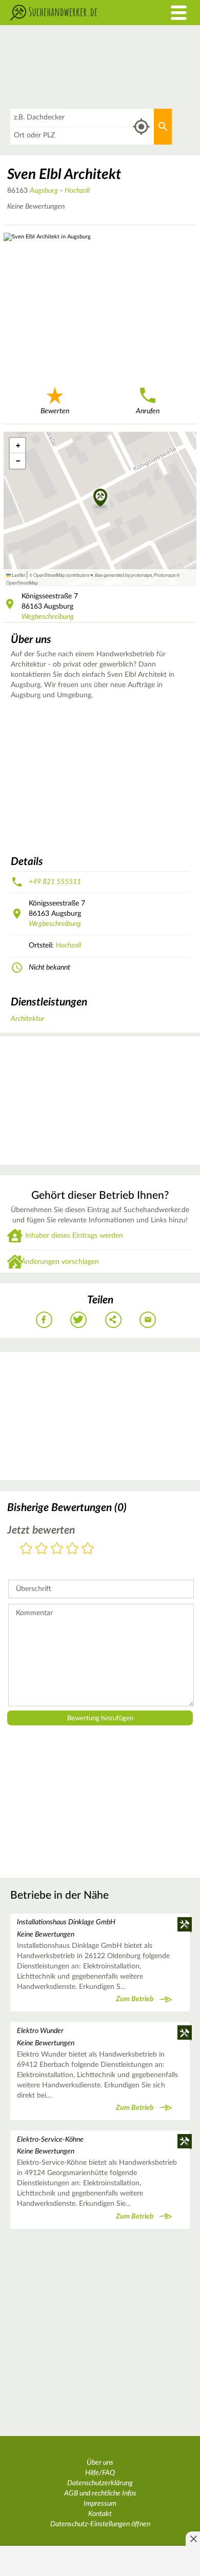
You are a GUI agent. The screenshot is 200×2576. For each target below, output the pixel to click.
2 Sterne (42, 1549)
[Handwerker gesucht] (75, 13)
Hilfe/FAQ (100, 2473)
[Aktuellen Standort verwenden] (141, 127)
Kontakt (100, 2514)
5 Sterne (88, 1549)
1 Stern (26, 1549)
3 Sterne (57, 1549)
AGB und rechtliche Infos (100, 2493)
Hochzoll (77, 191)
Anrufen (148, 411)
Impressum (100, 2504)
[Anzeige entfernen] (193, 2539)
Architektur (28, 1019)
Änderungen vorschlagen (60, 1262)
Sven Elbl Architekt (64, 174)
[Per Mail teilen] (148, 1320)
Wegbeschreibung (48, 617)
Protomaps (165, 575)
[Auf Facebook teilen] (44, 1320)
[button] (100, 498)
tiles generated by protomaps (123, 575)
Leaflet (18, 575)
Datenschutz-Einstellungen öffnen (100, 2524)
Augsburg (44, 191)
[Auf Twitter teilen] (78, 1320)
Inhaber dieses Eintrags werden (74, 1236)
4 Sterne (72, 1549)
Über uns (100, 2463)
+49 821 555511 (55, 882)
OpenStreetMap (22, 582)
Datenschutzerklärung (100, 2483)
